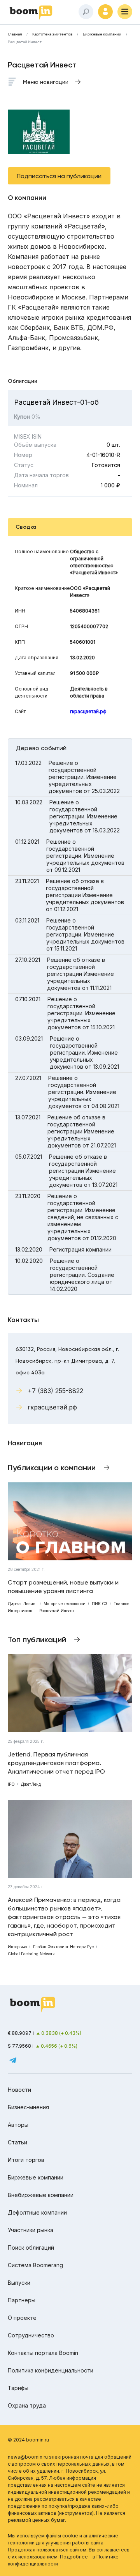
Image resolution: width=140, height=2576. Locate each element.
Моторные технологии (65, 1604)
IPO (11, 1784)
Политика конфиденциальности (51, 2370)
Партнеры (22, 2300)
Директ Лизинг (23, 1604)
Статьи (17, 2142)
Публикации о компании (52, 1468)
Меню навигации (46, 82)
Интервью (17, 1947)
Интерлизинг (20, 1611)
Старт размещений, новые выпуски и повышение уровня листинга (63, 1587)
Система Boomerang (35, 2265)
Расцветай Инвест (57, 1611)
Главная (15, 34)
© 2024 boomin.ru (28, 2440)
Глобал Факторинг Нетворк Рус (63, 1947)
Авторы (18, 2125)
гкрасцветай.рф (88, 711)
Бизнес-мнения (28, 2107)
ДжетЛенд (31, 1784)
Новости (19, 2090)
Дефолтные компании (37, 2212)
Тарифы (18, 2388)
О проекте (22, 2318)
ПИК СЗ (100, 1604)
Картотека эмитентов (52, 34)
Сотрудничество (31, 2335)
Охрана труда (27, 2405)
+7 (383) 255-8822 (55, 1391)
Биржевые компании (102, 34)
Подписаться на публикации (59, 176)
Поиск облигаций (31, 2248)
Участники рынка (31, 2230)
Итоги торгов (26, 2160)
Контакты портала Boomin (43, 2353)
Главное (121, 1604)
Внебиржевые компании (41, 2195)
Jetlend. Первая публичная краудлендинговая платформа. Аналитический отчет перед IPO (56, 1763)
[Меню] (125, 12)
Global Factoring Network (31, 1954)
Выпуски (19, 2283)
